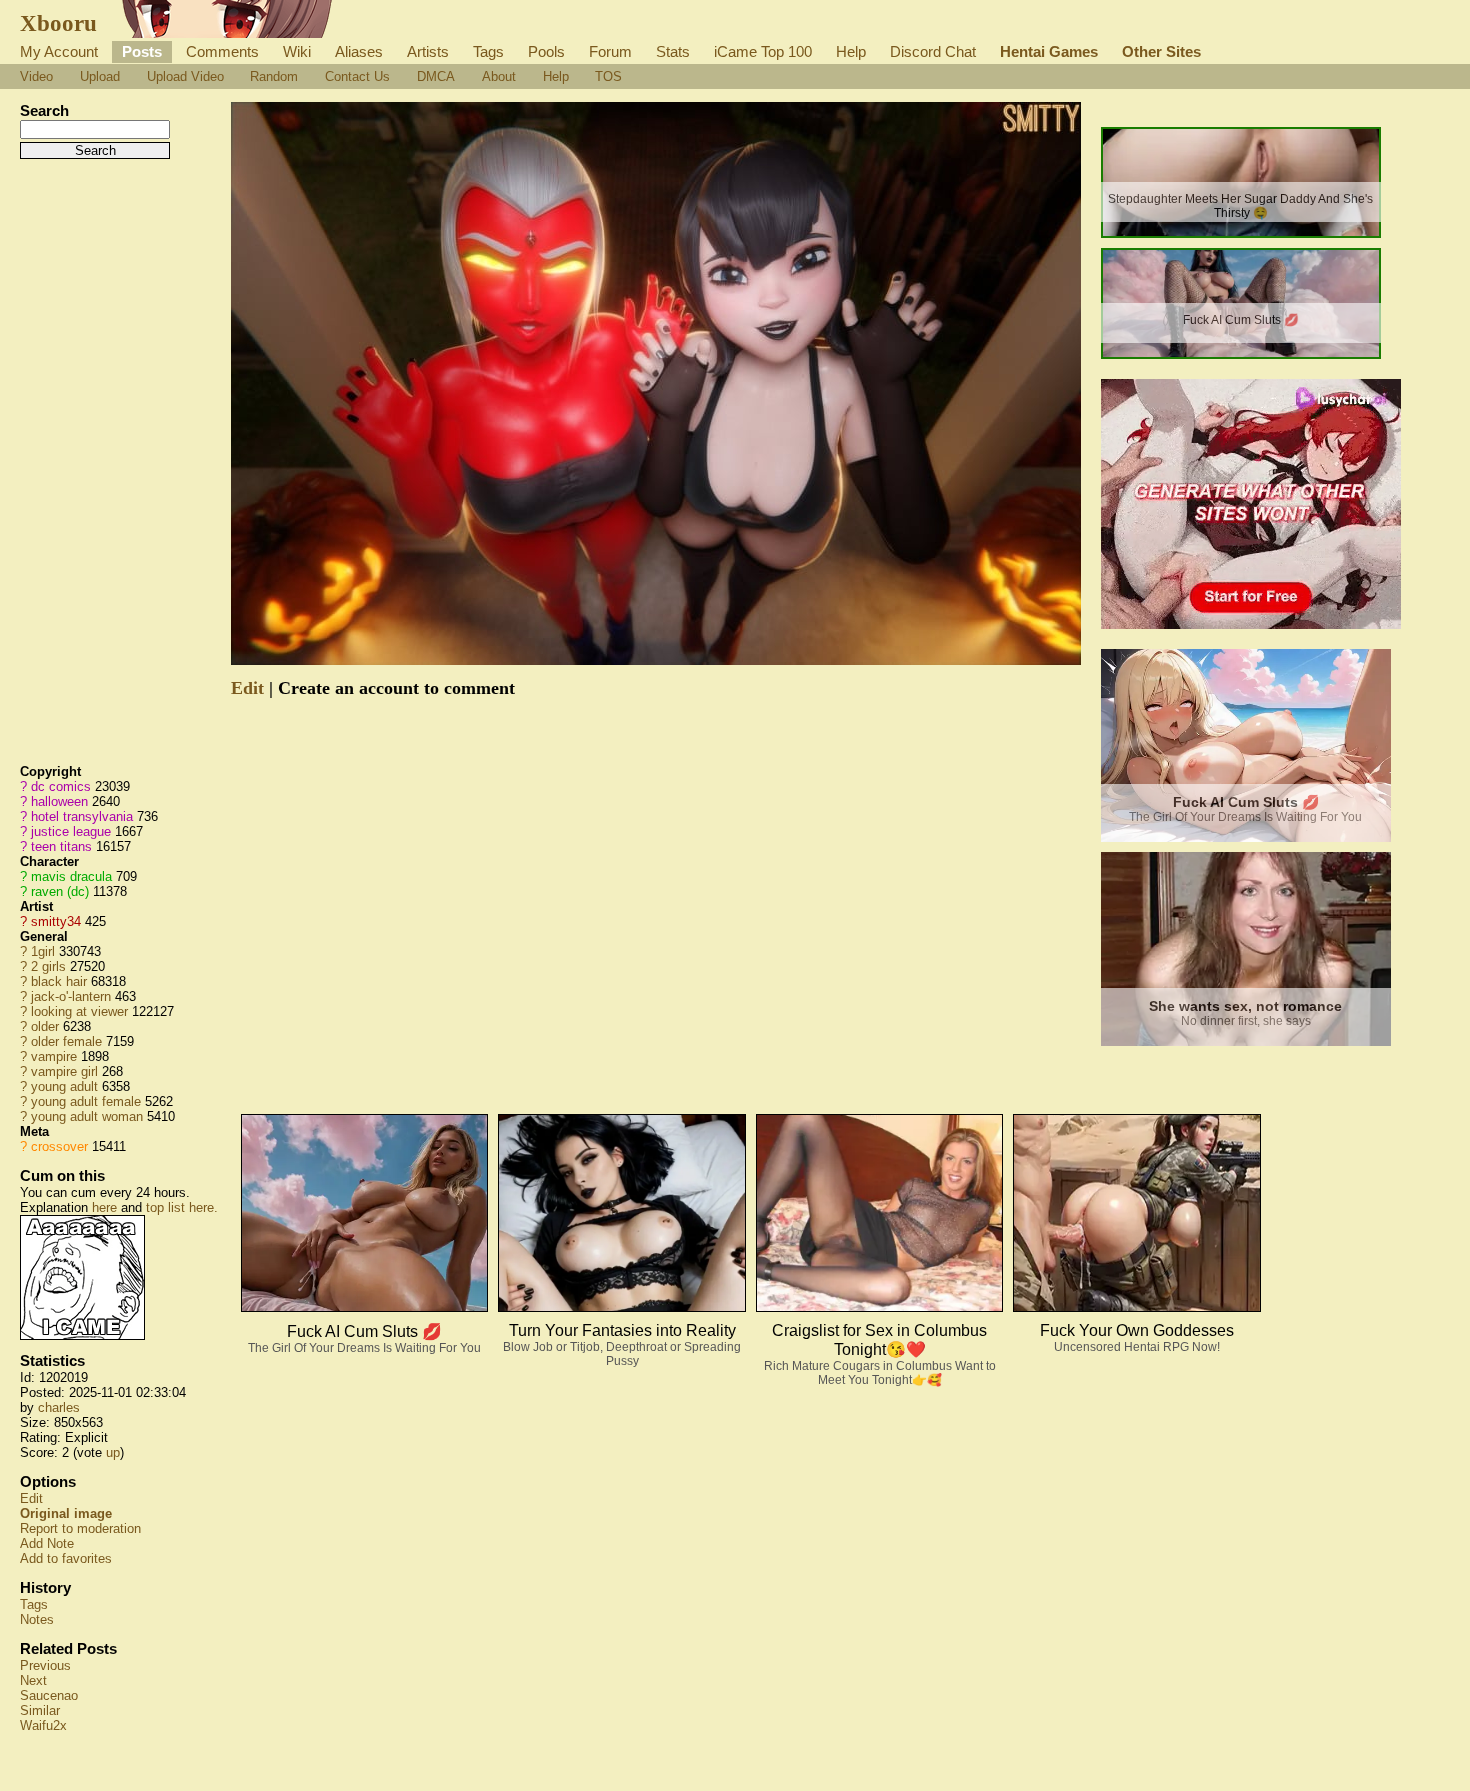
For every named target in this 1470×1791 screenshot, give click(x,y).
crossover (59, 1146)
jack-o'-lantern (71, 996)
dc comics (61, 786)
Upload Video (185, 76)
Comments (222, 51)
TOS (608, 76)
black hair (59, 981)
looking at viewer (79, 1011)
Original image (66, 1513)
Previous (45, 1665)
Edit (31, 1498)
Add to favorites (66, 1558)
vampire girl (64, 1071)
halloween (59, 801)
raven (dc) (60, 891)
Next (33, 1680)
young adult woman (87, 1116)
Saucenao (49, 1695)
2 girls (48, 966)
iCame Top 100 (763, 51)
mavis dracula (71, 876)
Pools (546, 51)
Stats (673, 51)
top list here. (182, 1207)
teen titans (61, 846)
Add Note (47, 1543)
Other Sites (1161, 51)
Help (851, 51)
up (113, 1452)
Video (36, 76)
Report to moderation (80, 1528)
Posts (142, 51)
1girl (43, 951)
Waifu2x (43, 1725)
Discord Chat (933, 51)
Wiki (297, 51)
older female (66, 1041)
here (104, 1207)
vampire (54, 1056)
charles (59, 1407)
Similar (40, 1710)
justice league (71, 831)
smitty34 (56, 921)
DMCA (436, 76)
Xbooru (58, 23)
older (45, 1026)
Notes (37, 1619)
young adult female (86, 1101)
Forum (610, 51)
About (499, 76)
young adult (64, 1086)
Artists (428, 51)
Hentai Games (1049, 51)
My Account (59, 51)
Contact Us (357, 76)
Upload (100, 76)
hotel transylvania (82, 816)
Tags (488, 51)
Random (274, 76)
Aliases (359, 51)
